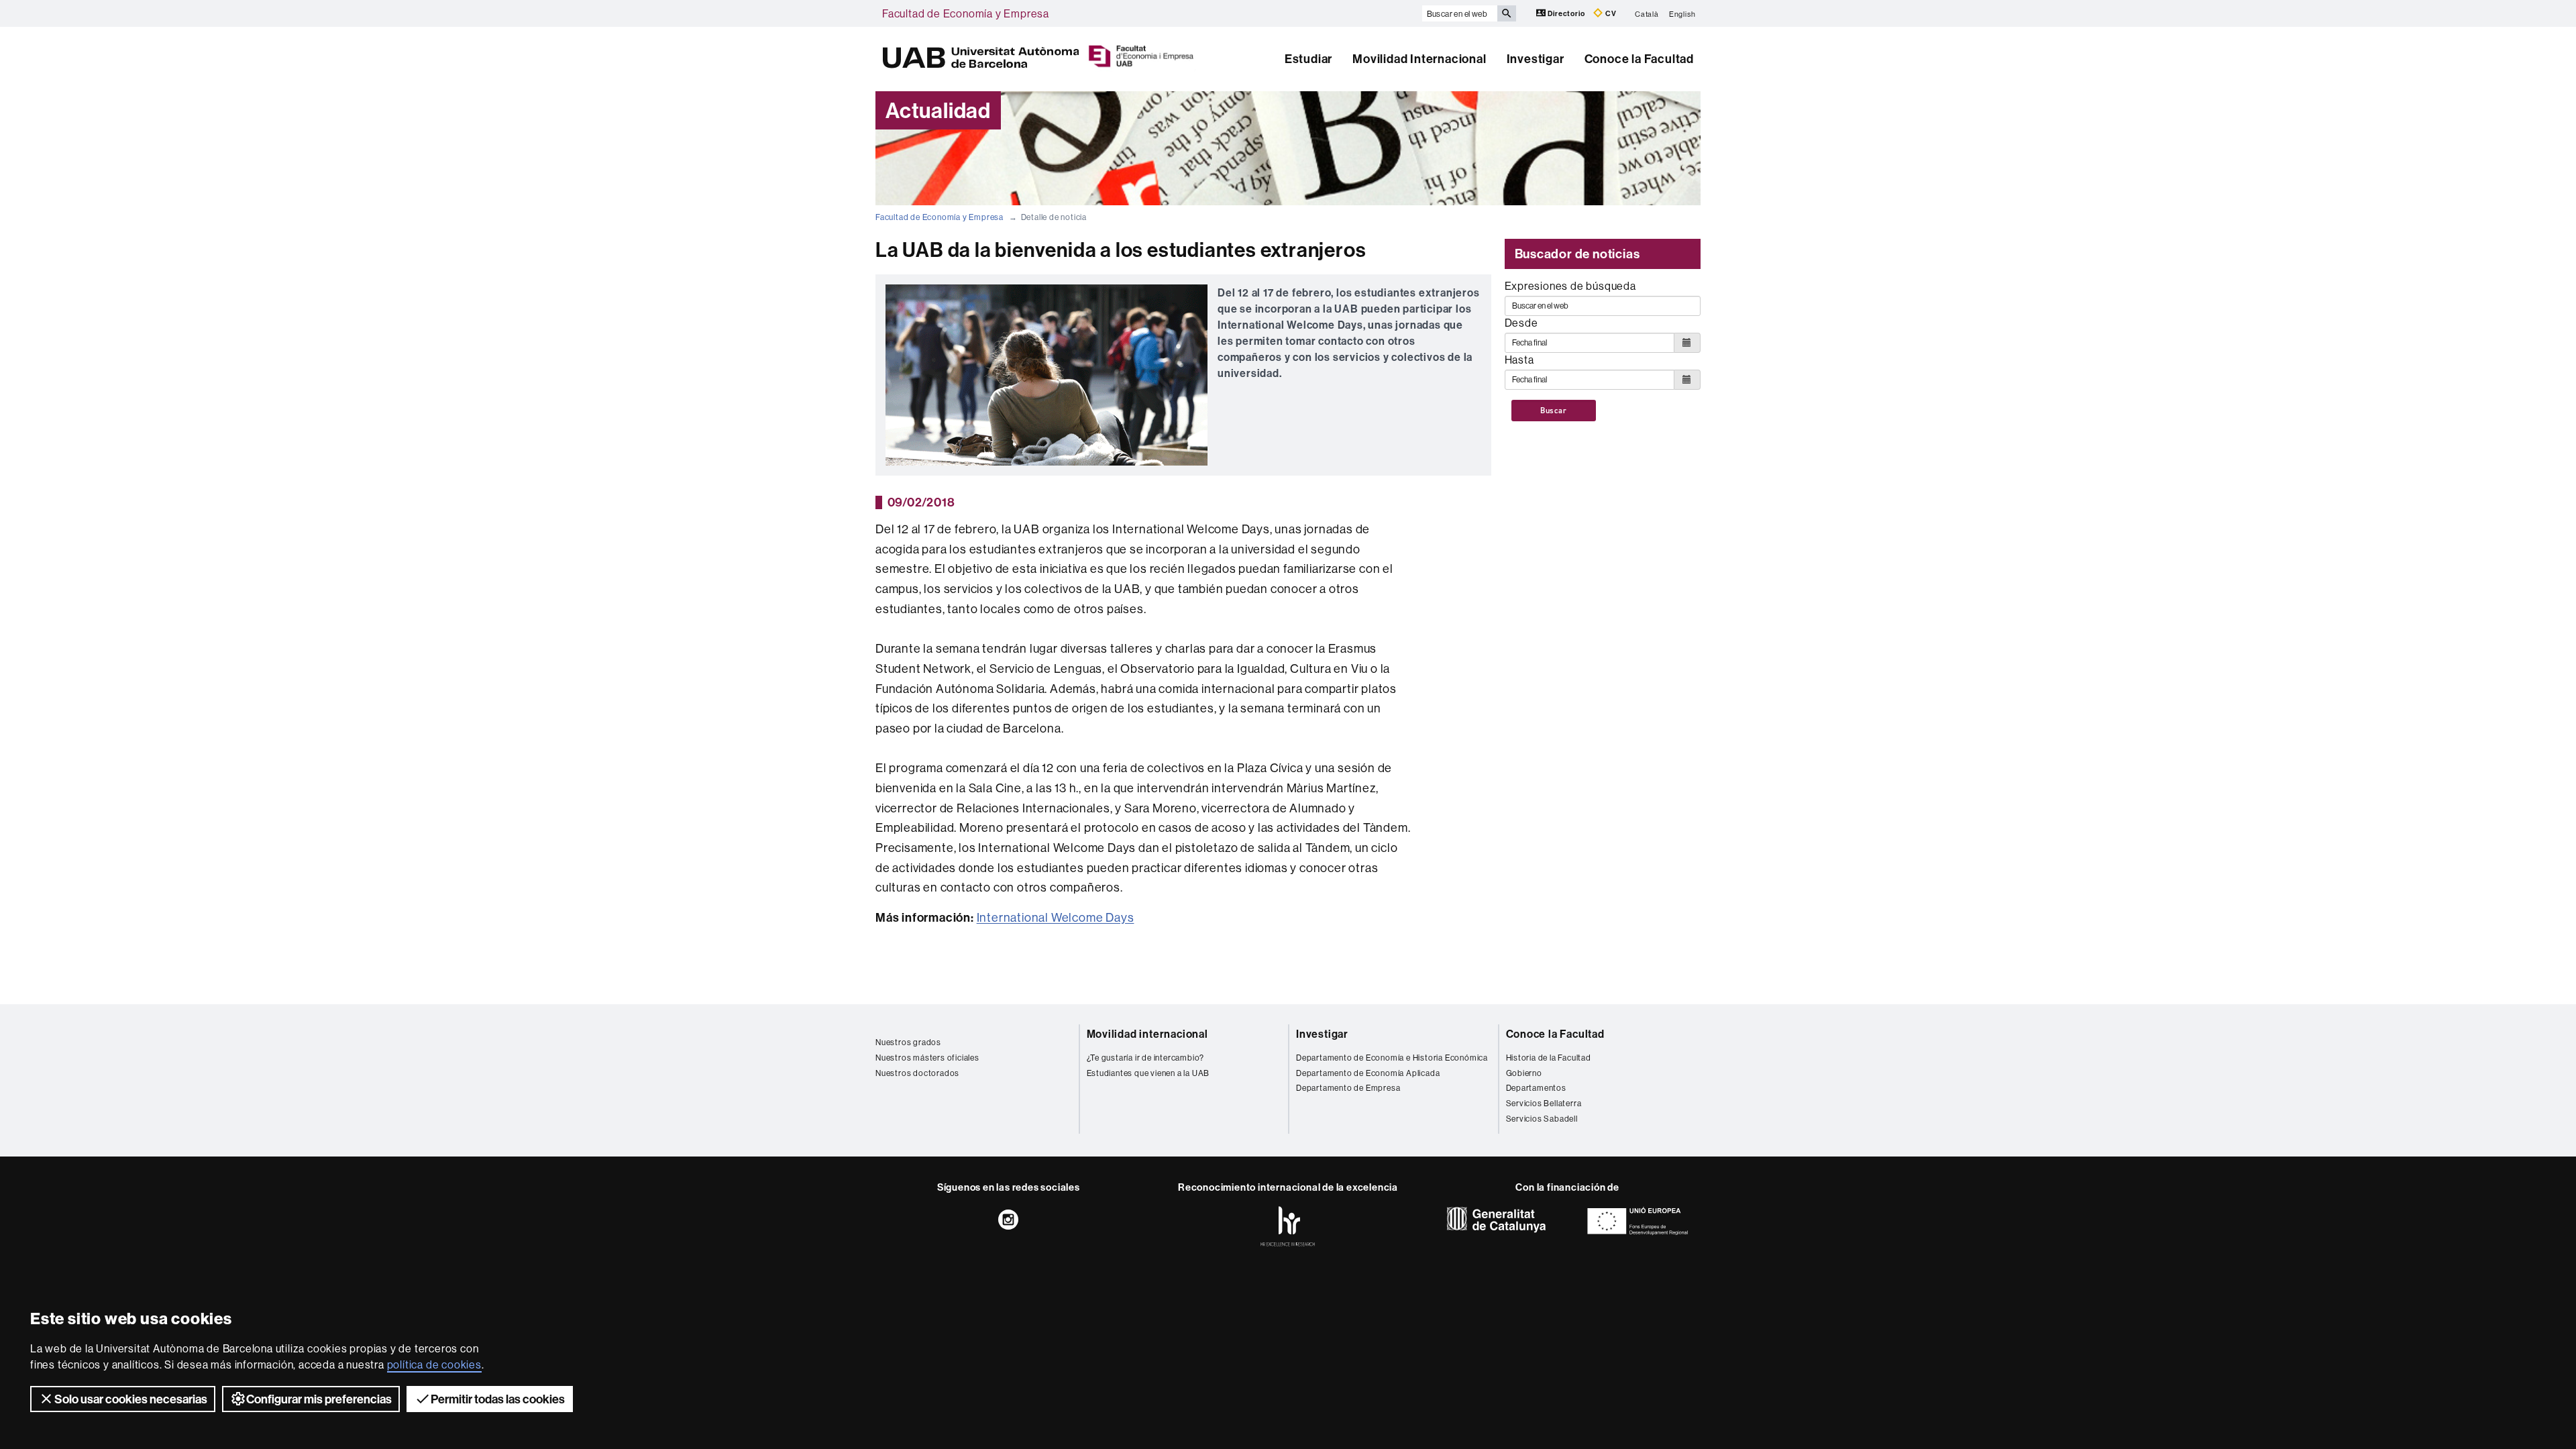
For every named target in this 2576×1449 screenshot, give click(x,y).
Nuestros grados (908, 1042)
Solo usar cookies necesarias (131, 1399)
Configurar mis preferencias (319, 1399)
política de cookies (434, 1364)
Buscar (1554, 411)
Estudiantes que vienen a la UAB (1148, 1073)
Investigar (1536, 59)
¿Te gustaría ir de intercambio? (1146, 1058)
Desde (1521, 323)
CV (1610, 13)
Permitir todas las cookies (498, 1399)
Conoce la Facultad (1639, 59)
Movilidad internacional (1147, 1034)
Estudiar (1308, 59)
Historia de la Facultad (1549, 1058)
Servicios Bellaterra (1544, 1103)
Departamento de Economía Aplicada (1368, 1073)
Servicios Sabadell (1542, 1119)
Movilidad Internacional (1419, 59)
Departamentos (1536, 1088)
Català (1647, 13)
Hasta (1519, 360)
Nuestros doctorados (917, 1073)
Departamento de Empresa (1348, 1088)
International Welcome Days (1056, 917)
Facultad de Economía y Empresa (966, 13)
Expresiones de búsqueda (1570, 286)
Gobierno (1524, 1073)
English (1682, 13)
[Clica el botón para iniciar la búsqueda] (1507, 13)
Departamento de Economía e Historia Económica (1392, 1058)
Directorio (1567, 13)
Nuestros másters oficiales (927, 1058)
